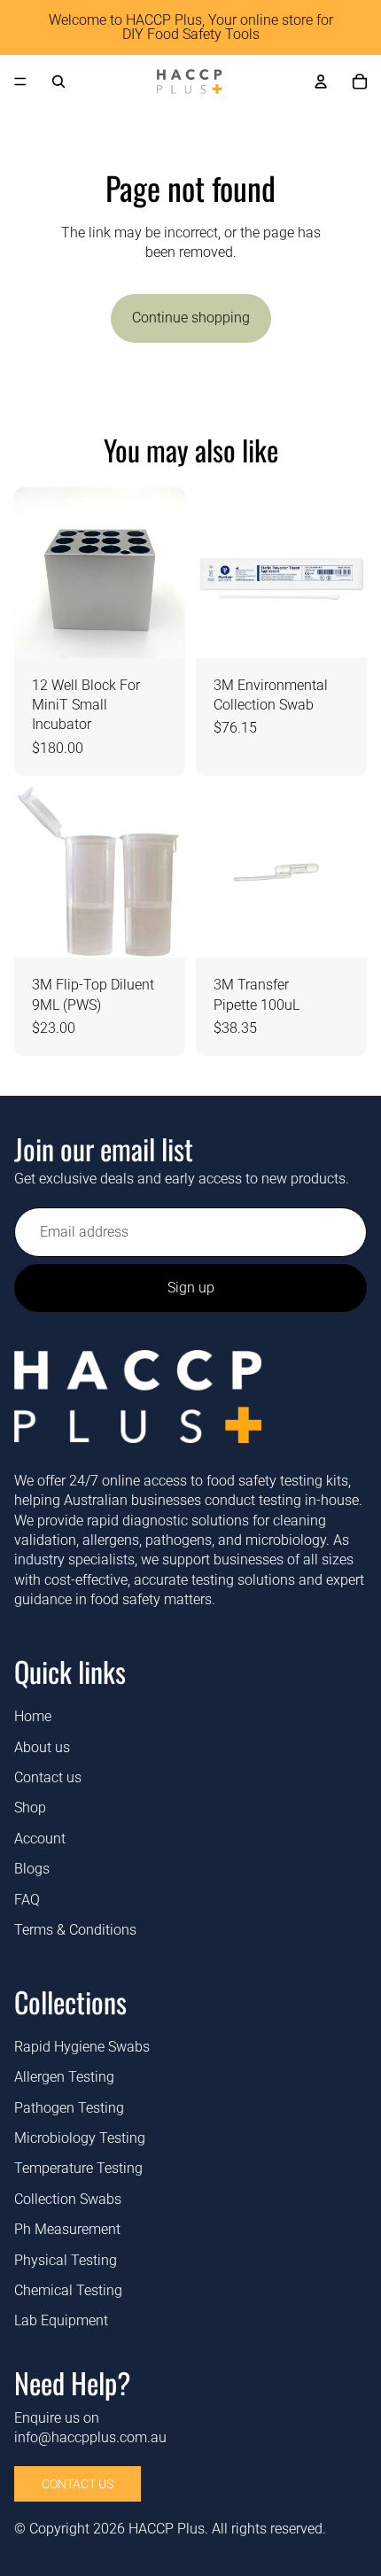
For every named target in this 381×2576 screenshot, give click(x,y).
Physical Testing (66, 2259)
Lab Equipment (61, 2320)
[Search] (58, 81)
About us (42, 1746)
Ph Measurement (67, 2229)
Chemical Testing (68, 2290)
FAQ (27, 1899)
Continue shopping (191, 318)
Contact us (48, 1777)
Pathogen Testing (69, 2108)
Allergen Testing (64, 2077)
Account (40, 1839)
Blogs (32, 1869)
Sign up (191, 1288)
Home (33, 1716)
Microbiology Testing (80, 2138)
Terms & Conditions (75, 1930)
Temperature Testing (78, 2168)
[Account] (321, 81)
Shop (30, 1808)
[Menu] (20, 81)
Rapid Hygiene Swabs (82, 2047)
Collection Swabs (68, 2199)
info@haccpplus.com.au (90, 2437)
